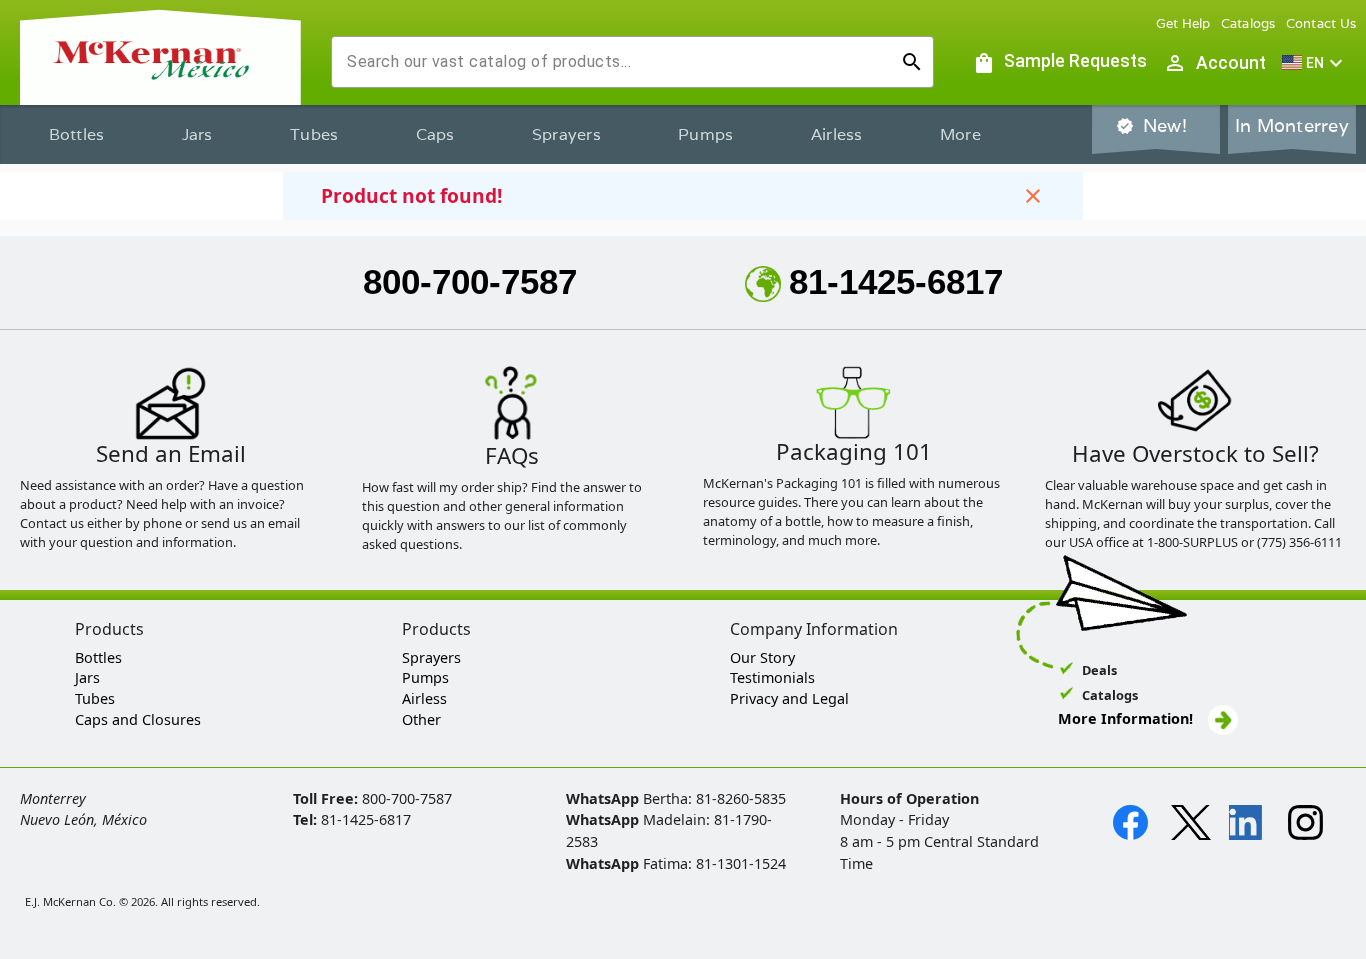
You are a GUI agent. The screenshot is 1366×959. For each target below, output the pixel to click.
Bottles (77, 134)
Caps (435, 134)
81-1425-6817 (896, 281)
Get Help (1183, 23)
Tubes (314, 134)
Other (421, 719)
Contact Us (1321, 23)
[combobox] (616, 62)
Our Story (762, 657)
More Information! (1125, 718)
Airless (837, 134)
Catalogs (1248, 23)
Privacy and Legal (789, 698)
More (960, 134)
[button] (1315, 63)
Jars (197, 134)
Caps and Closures (138, 719)
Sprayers (566, 134)
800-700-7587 (470, 281)
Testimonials (772, 677)
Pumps (705, 134)
